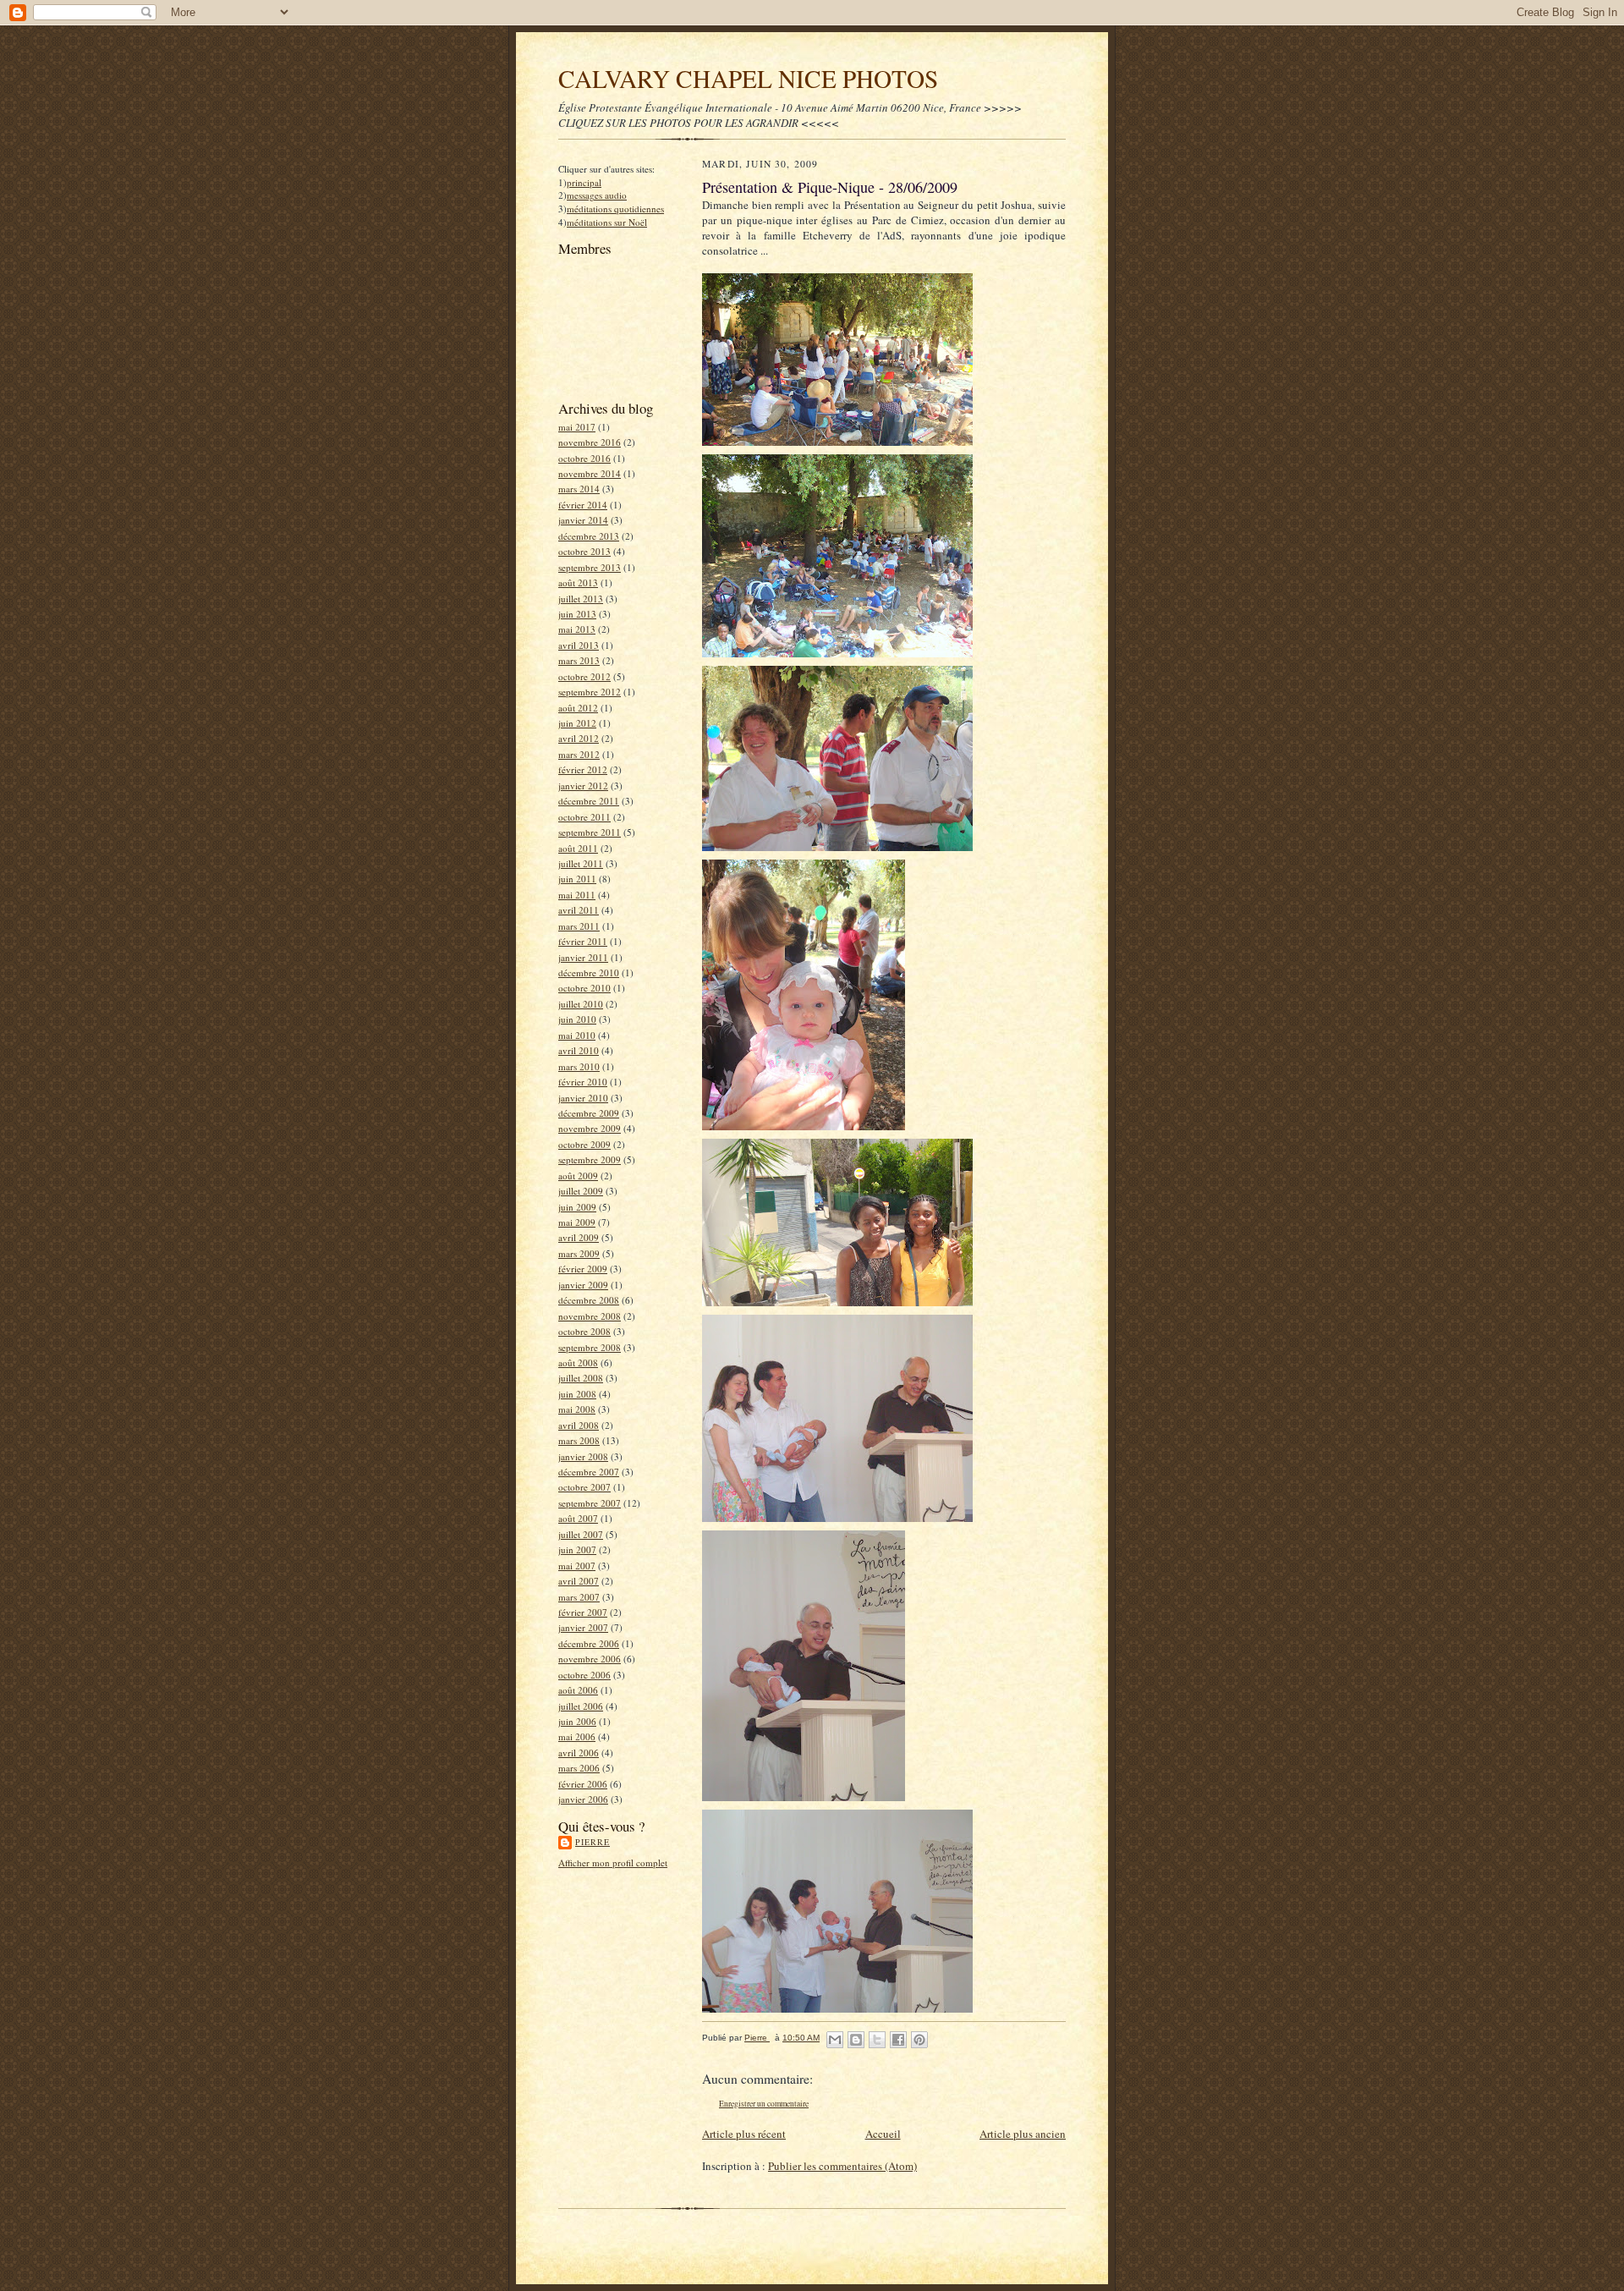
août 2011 (578, 848)
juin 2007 (577, 1549)
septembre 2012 (590, 692)
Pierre (593, 1842)
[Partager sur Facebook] (898, 2040)
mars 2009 (579, 1253)
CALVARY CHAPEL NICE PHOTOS (748, 78)
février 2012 (583, 769)
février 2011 (583, 941)
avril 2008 (579, 1425)
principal (584, 182)
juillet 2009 (581, 1191)
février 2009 (583, 1269)
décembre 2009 (589, 1113)
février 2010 (583, 1082)
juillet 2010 (581, 1004)
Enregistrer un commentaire (764, 2104)
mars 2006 (579, 1768)
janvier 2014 (583, 520)
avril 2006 (579, 1753)
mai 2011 (577, 895)
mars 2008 (579, 1440)
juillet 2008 (581, 1378)
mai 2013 (577, 629)
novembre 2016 (590, 442)
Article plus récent (744, 2134)
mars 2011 (579, 926)
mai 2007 (577, 1566)
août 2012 (578, 708)
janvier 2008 (583, 1456)
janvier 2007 (583, 1627)
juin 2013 (577, 614)
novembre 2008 (590, 1316)
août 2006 (578, 1690)
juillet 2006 (581, 1706)
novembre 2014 (590, 473)
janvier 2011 (583, 957)
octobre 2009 (584, 1144)
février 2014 (583, 505)
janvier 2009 (583, 1285)
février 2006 (583, 1784)
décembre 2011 (589, 801)
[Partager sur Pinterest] (919, 2040)
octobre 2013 (584, 551)
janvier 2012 (583, 786)
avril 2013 (579, 645)
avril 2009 (579, 1237)
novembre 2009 (590, 1128)
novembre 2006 (590, 1659)
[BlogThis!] (856, 2040)
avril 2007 (579, 1581)
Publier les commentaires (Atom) (842, 2166)
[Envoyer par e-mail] (835, 2040)
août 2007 (578, 1518)
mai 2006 (577, 1736)
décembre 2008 (589, 1300)
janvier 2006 (583, 1799)
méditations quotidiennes (615, 209)
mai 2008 (577, 1409)
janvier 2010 (583, 1098)
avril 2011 (579, 910)
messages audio (597, 195)
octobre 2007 (584, 1487)
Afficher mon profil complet (613, 1862)
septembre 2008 (590, 1347)
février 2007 (583, 1612)
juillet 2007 (581, 1534)
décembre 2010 (589, 972)
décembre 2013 (589, 536)
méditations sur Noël (607, 222)
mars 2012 (579, 754)
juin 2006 (577, 1721)
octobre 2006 (584, 1675)
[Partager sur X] (877, 2040)
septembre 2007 (590, 1503)
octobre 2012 (584, 676)
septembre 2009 (590, 1159)
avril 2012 (579, 738)
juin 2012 (577, 723)
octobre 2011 (584, 817)
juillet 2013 (581, 599)
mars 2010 (579, 1066)
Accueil (883, 2134)
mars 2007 (579, 1597)
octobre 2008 (584, 1331)
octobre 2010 (584, 988)
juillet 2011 (581, 863)
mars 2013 (579, 660)
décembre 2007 (589, 1472)
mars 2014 (579, 489)
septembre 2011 (590, 832)
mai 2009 (577, 1222)
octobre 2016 (584, 458)
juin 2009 (577, 1207)
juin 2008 (577, 1394)
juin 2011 (577, 879)
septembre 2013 (590, 567)
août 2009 (578, 1176)
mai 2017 (577, 427)
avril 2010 (579, 1050)
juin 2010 (577, 1019)
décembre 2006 (589, 1643)
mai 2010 (577, 1035)
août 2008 (578, 1363)
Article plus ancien (1023, 2134)
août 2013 (578, 582)
